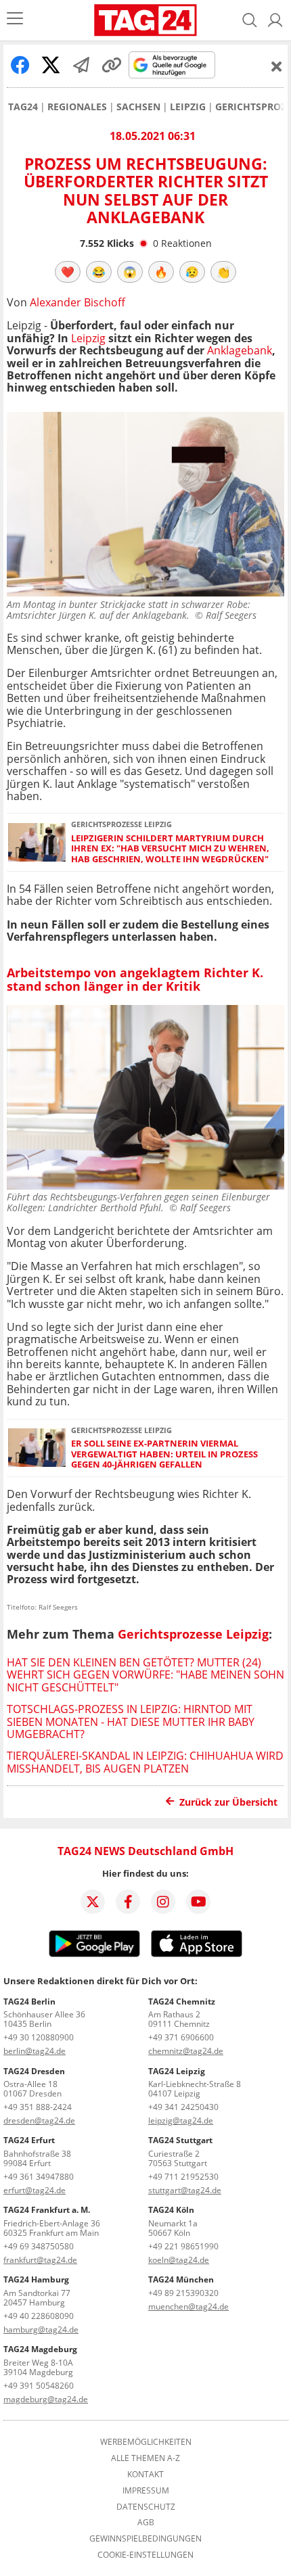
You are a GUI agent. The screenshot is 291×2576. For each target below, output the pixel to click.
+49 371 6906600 (181, 2037)
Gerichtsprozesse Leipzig (193, 1634)
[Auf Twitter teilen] (51, 65)
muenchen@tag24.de (188, 2306)
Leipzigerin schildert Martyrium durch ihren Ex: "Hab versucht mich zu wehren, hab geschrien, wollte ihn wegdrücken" (170, 849)
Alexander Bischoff (77, 302)
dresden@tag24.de (39, 2121)
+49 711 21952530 (183, 2177)
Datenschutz (146, 2507)
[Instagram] (163, 1902)
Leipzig (188, 107)
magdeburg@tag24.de (46, 2399)
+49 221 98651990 (183, 2246)
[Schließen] (277, 66)
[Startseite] (145, 20)
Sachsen (138, 107)
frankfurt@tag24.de (40, 2260)
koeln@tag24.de (179, 2260)
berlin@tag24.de (35, 2051)
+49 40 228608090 (39, 2316)
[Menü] (15, 20)
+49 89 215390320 (183, 2293)
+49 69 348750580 (39, 2246)
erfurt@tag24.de (35, 2190)
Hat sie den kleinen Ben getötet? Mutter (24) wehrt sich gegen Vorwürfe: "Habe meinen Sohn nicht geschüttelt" (145, 1675)
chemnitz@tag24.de (186, 2051)
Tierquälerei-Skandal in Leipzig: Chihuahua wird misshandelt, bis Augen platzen (145, 1762)
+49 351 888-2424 (38, 2107)
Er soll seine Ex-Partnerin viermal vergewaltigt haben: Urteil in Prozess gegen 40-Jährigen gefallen (164, 1454)
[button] (275, 20)
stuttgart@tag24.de (185, 2190)
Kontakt (145, 2475)
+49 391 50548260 (39, 2386)
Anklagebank (240, 350)
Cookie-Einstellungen (145, 2555)
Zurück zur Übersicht (228, 1802)
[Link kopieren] (112, 65)
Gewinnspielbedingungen (145, 2539)
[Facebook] (128, 1902)
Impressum (146, 2491)
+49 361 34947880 (39, 2177)
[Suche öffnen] (250, 20)
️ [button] (68, 272)
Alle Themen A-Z (145, 2458)
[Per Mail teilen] (81, 65)
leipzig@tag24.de (181, 2121)
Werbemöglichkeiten (146, 2442)
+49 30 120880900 (39, 2037)
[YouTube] (198, 1902)
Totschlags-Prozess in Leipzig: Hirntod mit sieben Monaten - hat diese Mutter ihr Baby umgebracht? (131, 1722)
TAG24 (23, 107)
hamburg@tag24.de (41, 2329)
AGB (146, 2523)
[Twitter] (93, 1902)
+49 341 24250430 (183, 2107)
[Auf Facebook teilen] (20, 65)
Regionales (77, 107)
